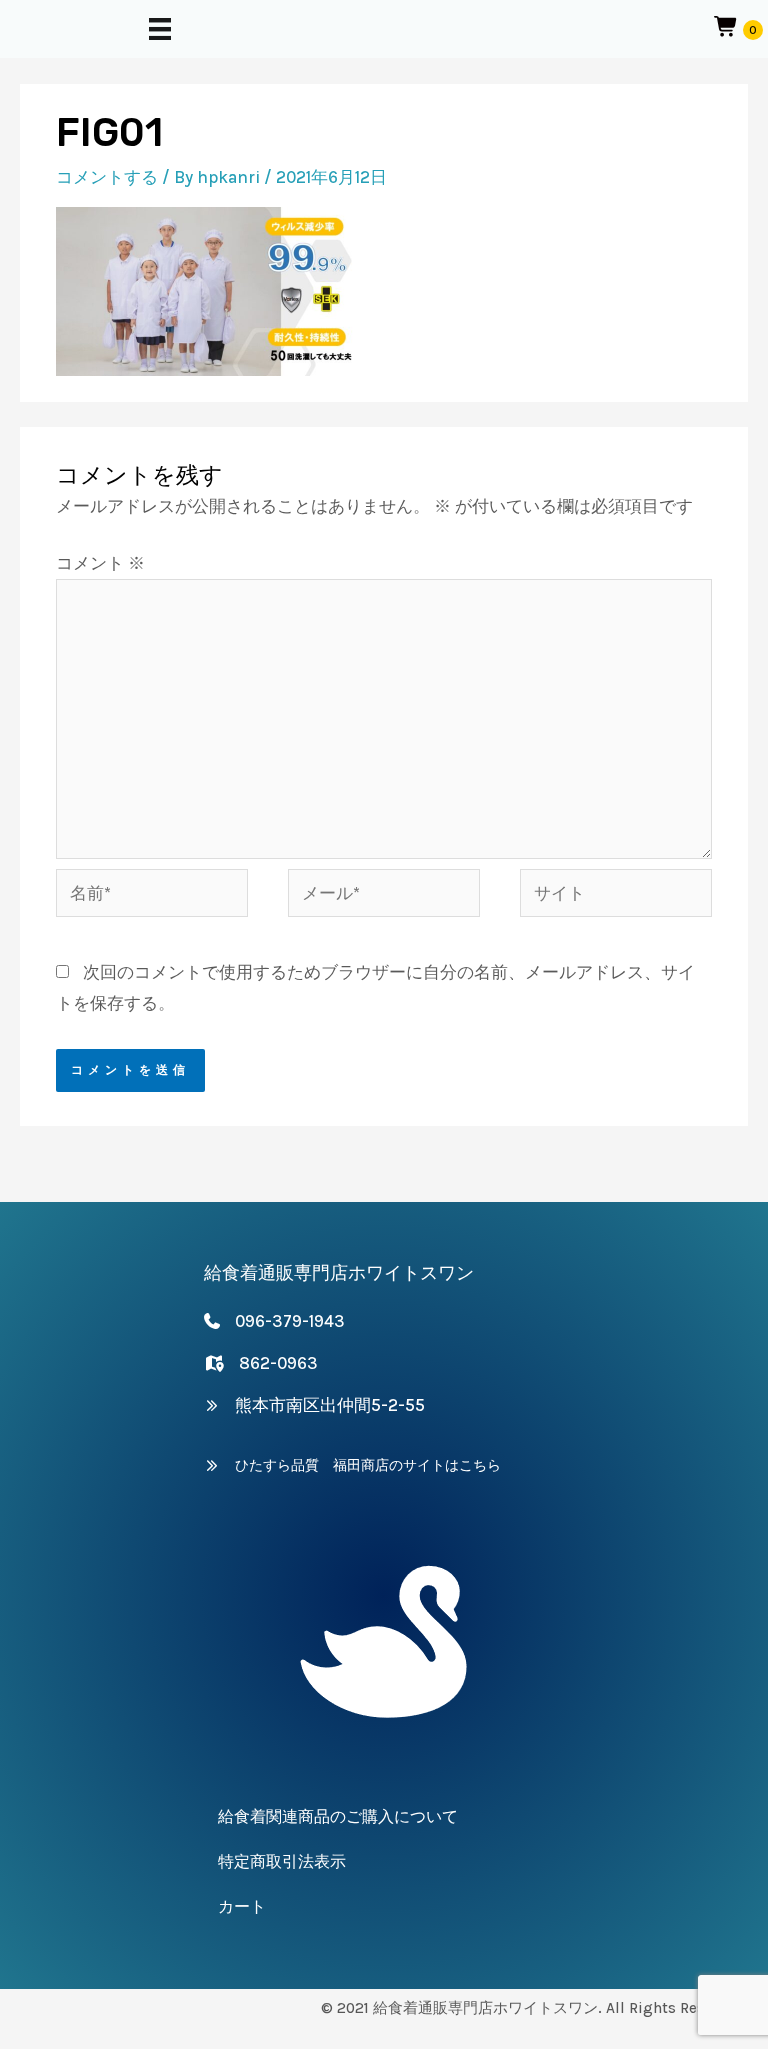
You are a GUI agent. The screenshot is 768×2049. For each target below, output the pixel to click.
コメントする (107, 177)
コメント (100, 563)
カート (242, 1906)
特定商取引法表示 (282, 1861)
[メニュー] (160, 29)
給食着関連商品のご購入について (338, 1816)
